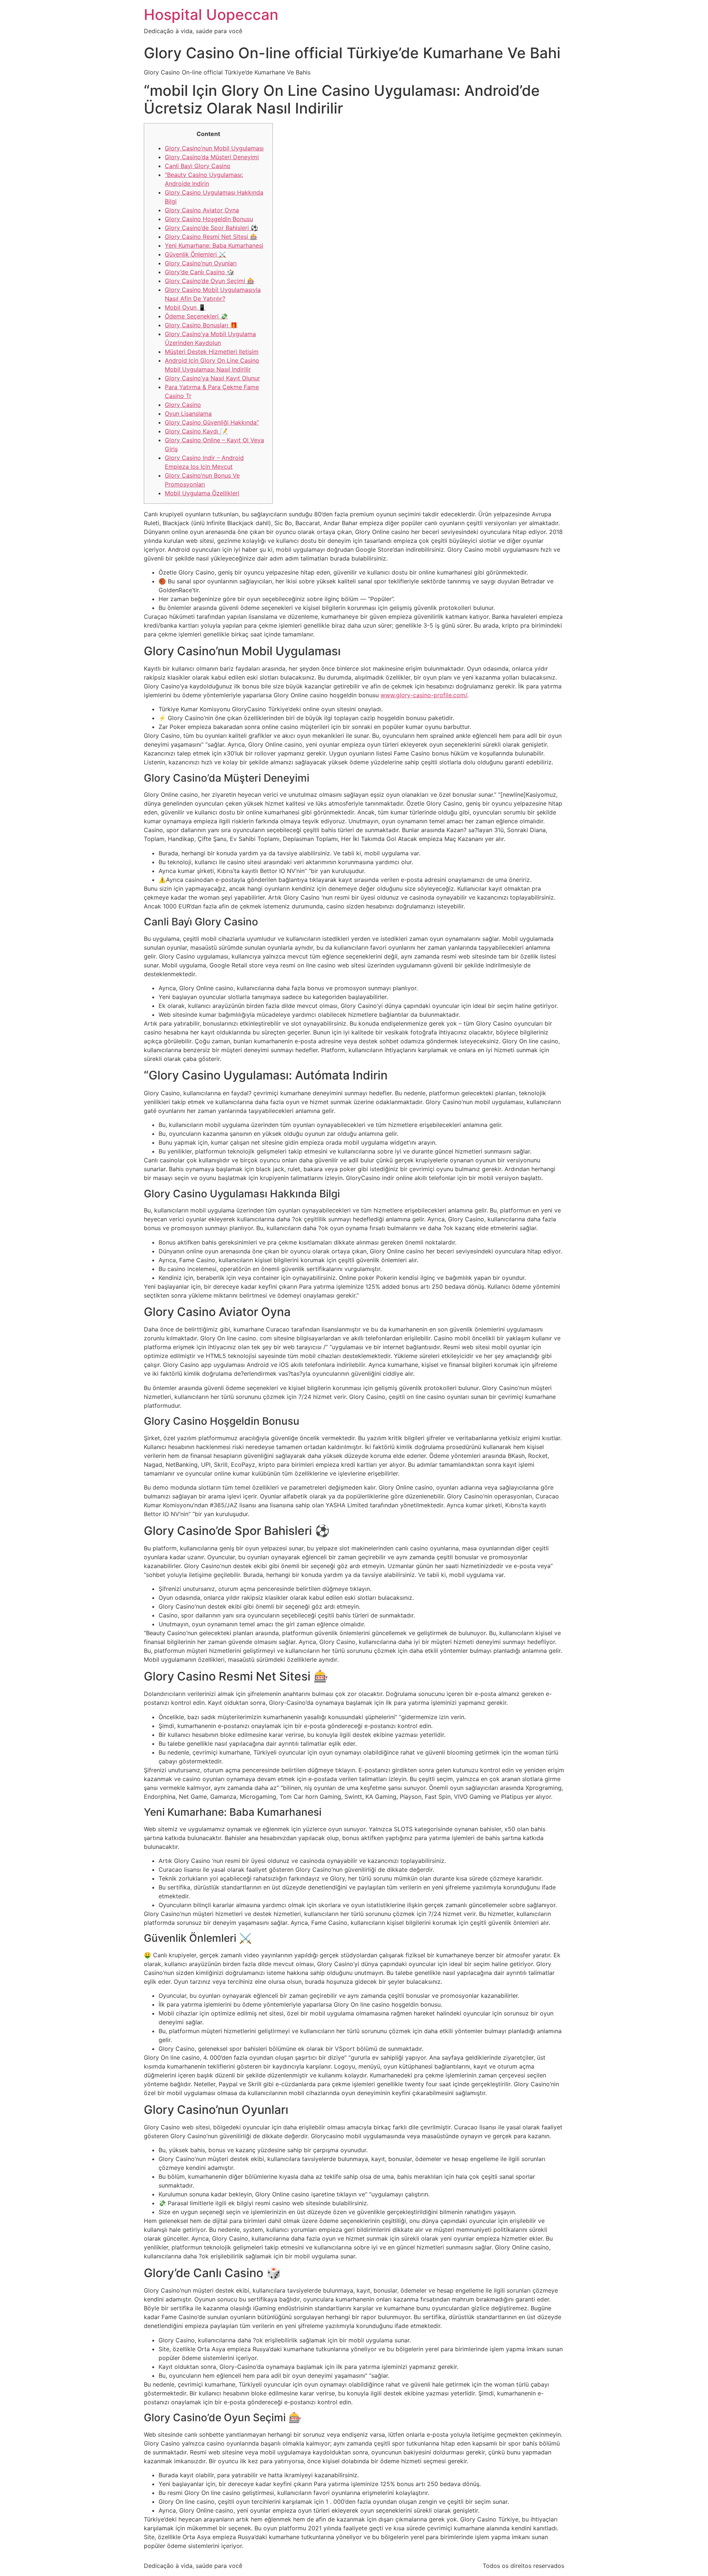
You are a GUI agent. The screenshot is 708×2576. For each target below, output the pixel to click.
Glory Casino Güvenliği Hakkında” (212, 422)
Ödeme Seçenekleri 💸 (196, 316)
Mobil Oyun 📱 (185, 307)
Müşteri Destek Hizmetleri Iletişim (212, 352)
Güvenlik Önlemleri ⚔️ (195, 254)
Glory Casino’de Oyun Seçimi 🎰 (210, 281)
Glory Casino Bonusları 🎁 (201, 325)
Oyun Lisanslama (188, 413)
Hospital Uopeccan (211, 15)
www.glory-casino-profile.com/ (424, 695)
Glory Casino (183, 405)
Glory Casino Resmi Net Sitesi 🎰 (211, 237)
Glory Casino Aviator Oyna (202, 210)
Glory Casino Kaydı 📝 (196, 431)
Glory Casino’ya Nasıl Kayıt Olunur (212, 378)
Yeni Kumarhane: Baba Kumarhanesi (214, 245)
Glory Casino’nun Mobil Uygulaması (214, 148)
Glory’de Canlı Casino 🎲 (199, 272)
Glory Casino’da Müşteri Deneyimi (212, 157)
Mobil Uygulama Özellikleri (202, 493)
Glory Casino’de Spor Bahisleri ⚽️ (211, 228)
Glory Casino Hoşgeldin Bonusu (209, 219)
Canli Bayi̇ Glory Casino (198, 166)
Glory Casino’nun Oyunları (201, 263)
